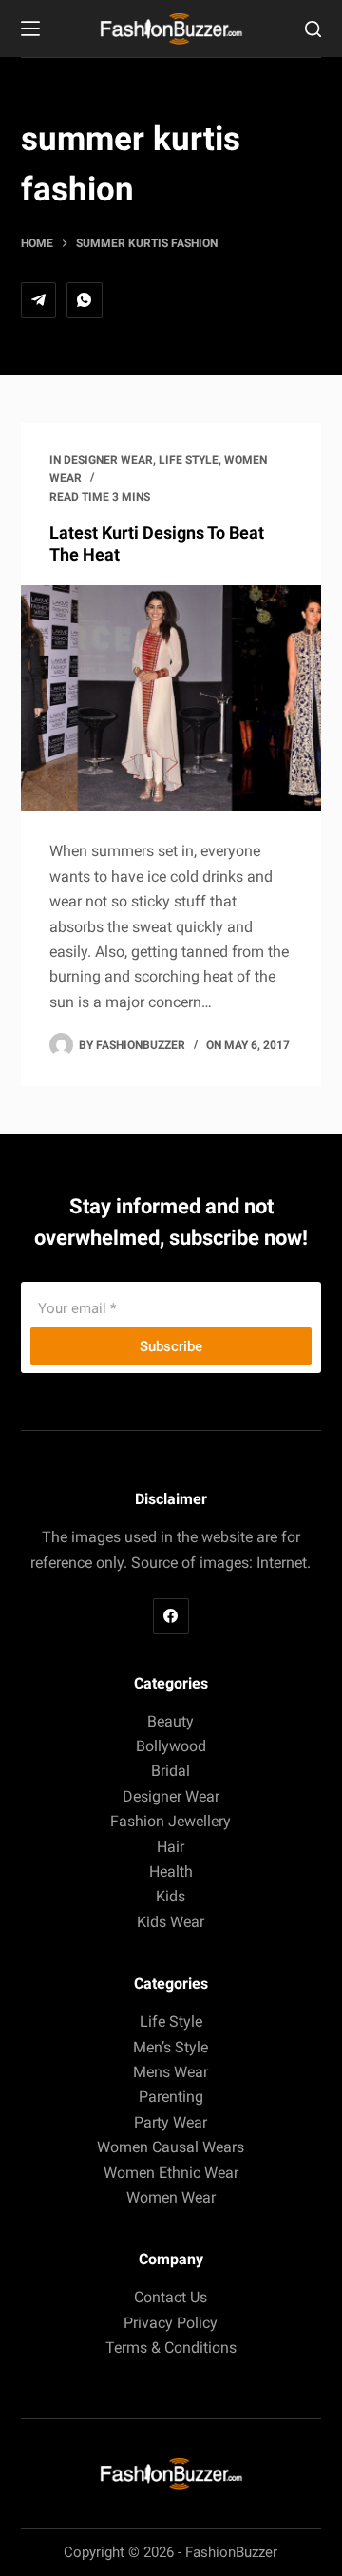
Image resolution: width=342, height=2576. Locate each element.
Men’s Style (171, 2047)
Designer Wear (108, 460)
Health (171, 1871)
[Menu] (30, 29)
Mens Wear (171, 2072)
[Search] (313, 29)
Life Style (189, 460)
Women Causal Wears (171, 2147)
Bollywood (171, 1746)
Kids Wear (171, 1922)
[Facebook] (171, 1616)
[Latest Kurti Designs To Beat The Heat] (171, 698)
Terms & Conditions (171, 2347)
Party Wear (171, 2122)
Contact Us (171, 2297)
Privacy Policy (171, 2323)
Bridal (171, 1771)
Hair (171, 1847)
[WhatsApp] (85, 300)
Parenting (171, 2097)
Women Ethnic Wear (171, 2173)
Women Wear (171, 2197)
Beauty (171, 1721)
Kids (171, 1896)
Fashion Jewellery (171, 1821)
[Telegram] (39, 300)
